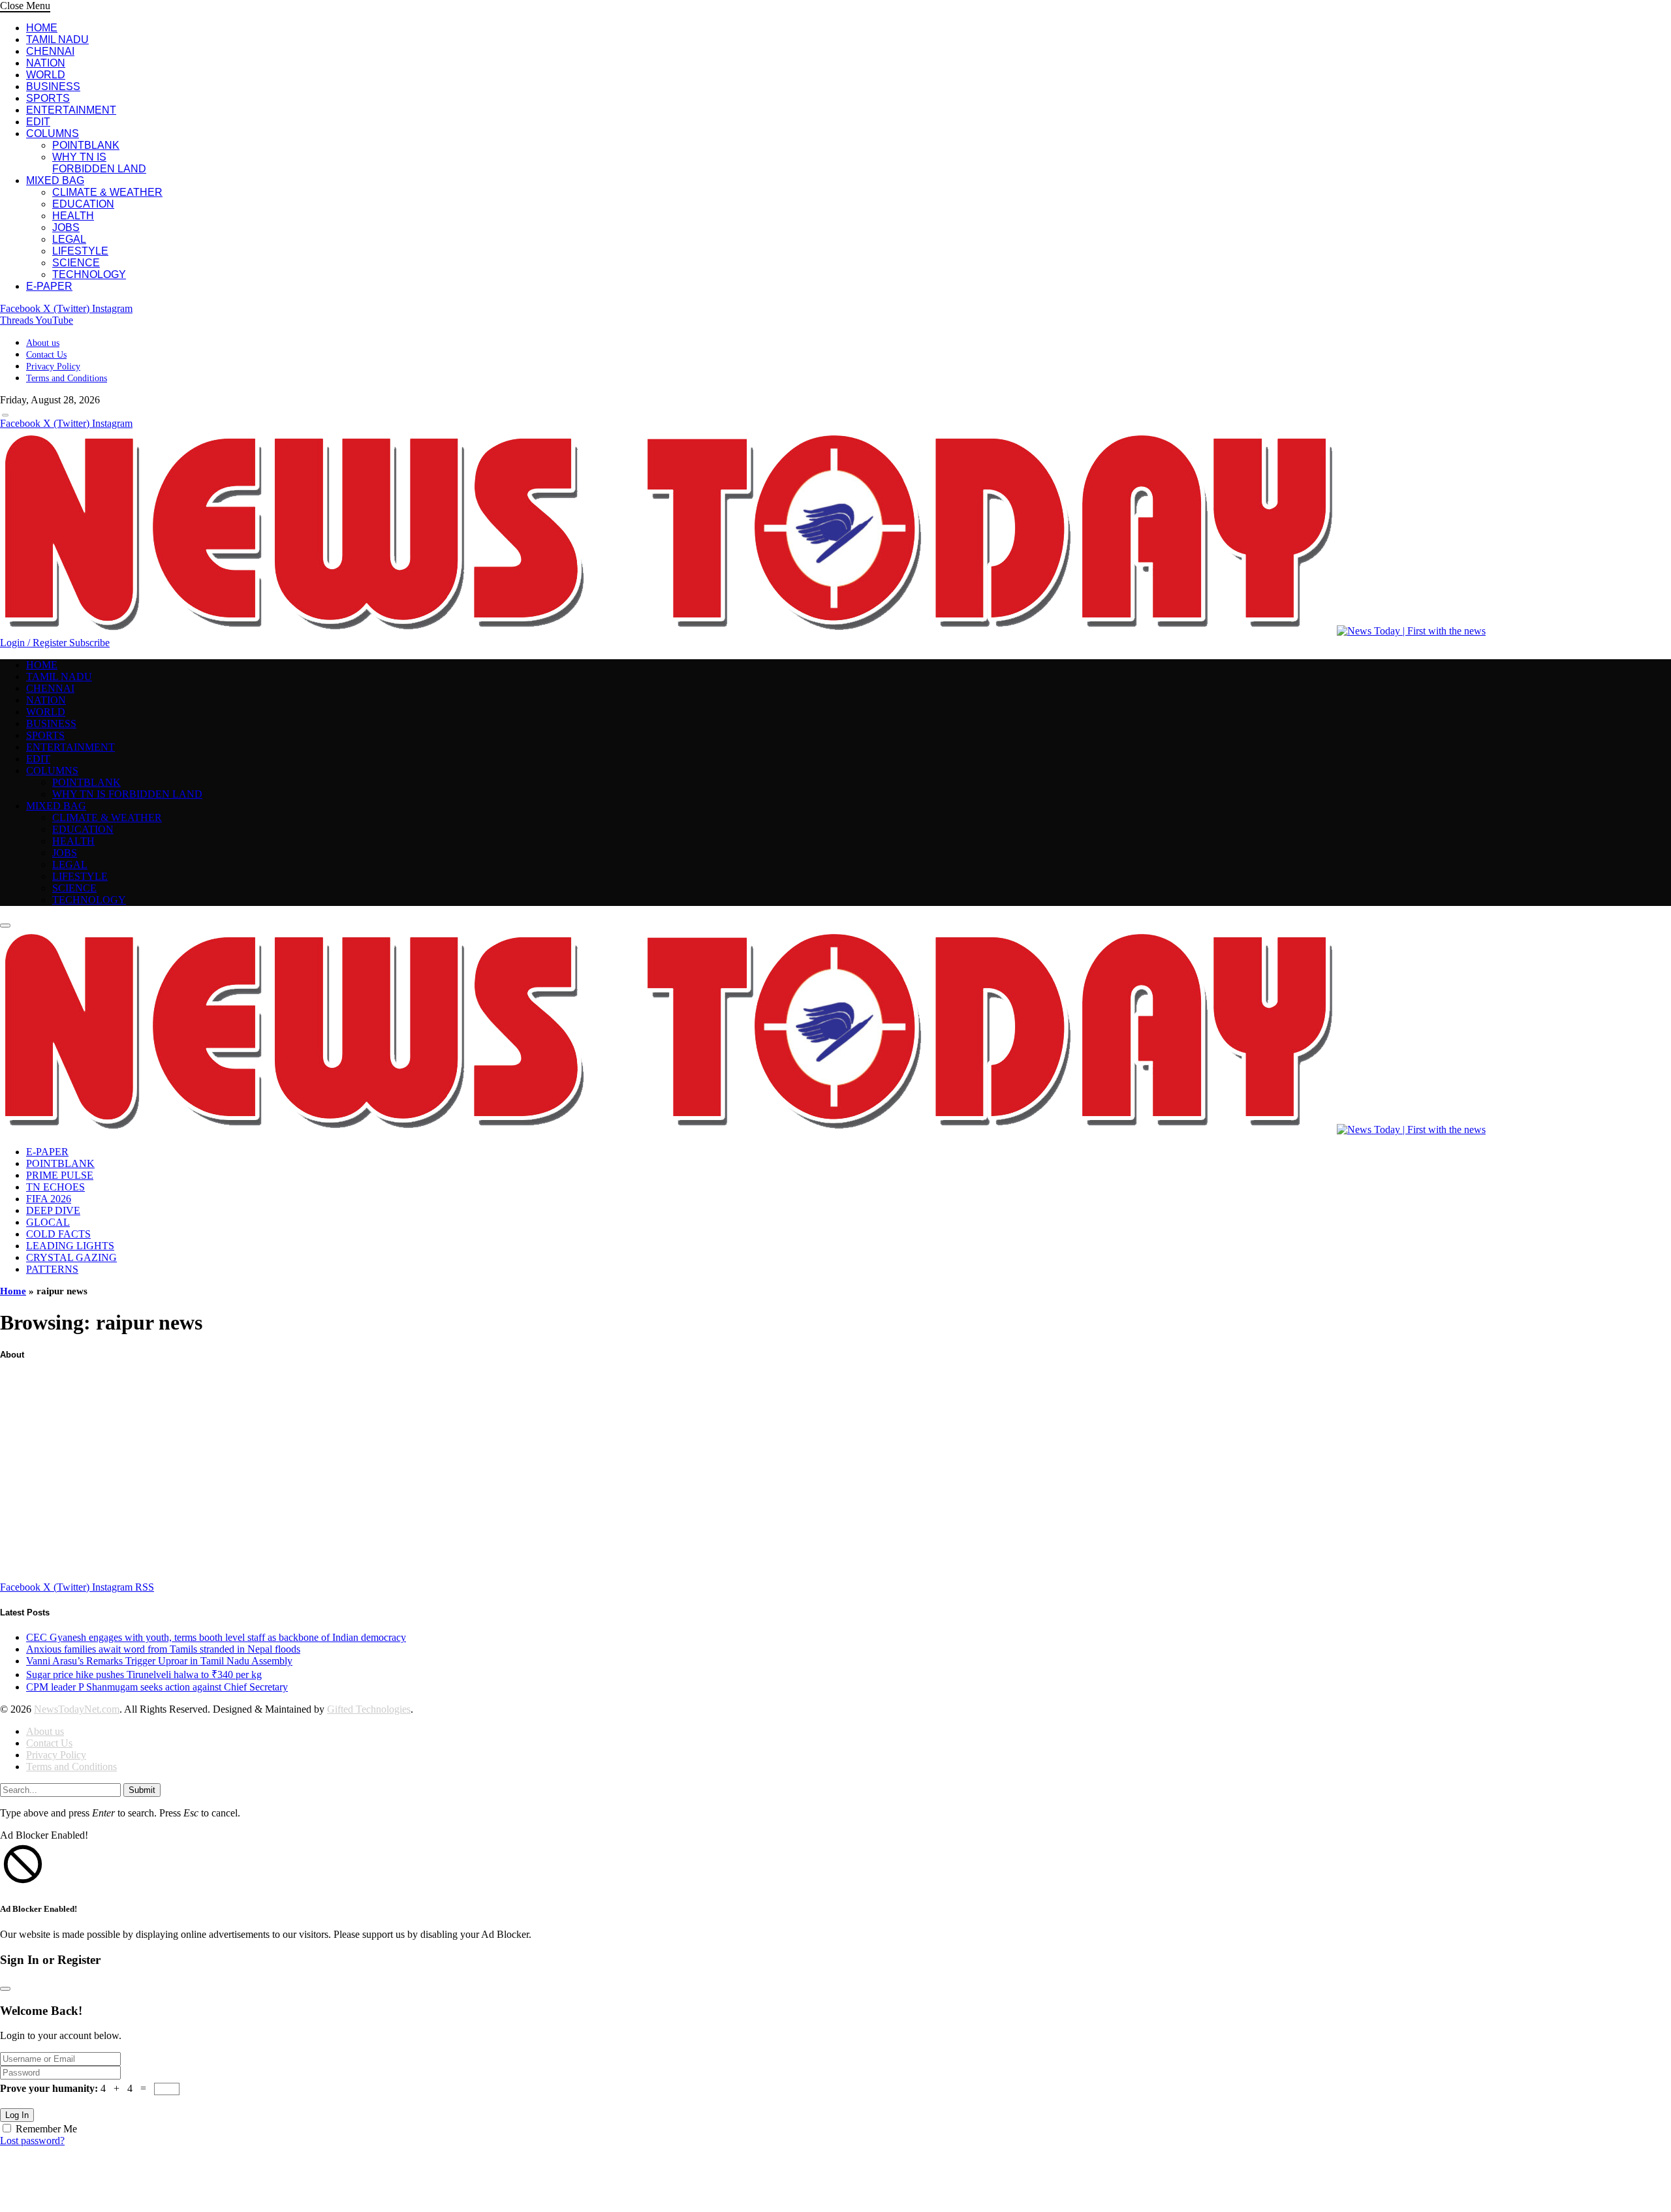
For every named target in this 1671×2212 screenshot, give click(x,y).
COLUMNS (53, 133)
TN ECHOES (55, 1187)
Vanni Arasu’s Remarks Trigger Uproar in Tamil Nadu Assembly (159, 1661)
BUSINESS (53, 86)
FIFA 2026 (49, 1199)
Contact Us (46, 355)
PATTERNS (52, 1269)
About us (43, 343)
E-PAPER (49, 286)
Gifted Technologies (369, 1709)
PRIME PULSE (60, 1175)
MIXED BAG (55, 180)
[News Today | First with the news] (743, 631)
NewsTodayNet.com (77, 1709)
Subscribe (89, 643)
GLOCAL (48, 1222)
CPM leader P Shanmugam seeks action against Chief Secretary (157, 1687)
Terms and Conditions (67, 378)
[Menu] (5, 415)
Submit (142, 1790)
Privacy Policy (53, 366)
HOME (42, 28)
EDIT (38, 122)
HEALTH (73, 216)
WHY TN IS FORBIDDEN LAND (99, 163)
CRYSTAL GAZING (71, 1257)
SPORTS (48, 98)
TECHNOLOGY (89, 274)
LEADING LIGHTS (70, 1246)
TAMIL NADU (57, 39)
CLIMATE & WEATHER (107, 192)
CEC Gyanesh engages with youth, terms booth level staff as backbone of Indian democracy (216, 1637)
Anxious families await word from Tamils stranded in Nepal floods (163, 1649)
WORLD (46, 75)
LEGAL (69, 239)
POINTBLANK (86, 145)
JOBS (66, 227)
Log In (17, 2115)
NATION (46, 63)
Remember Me (46, 2129)
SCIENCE (76, 263)
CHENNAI (50, 51)
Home (13, 1291)
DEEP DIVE (53, 1210)
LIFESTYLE (80, 251)
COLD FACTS (58, 1234)
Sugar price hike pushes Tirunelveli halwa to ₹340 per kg (144, 1675)
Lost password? (32, 2141)
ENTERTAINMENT (71, 110)
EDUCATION (83, 204)
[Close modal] (5, 1989)
